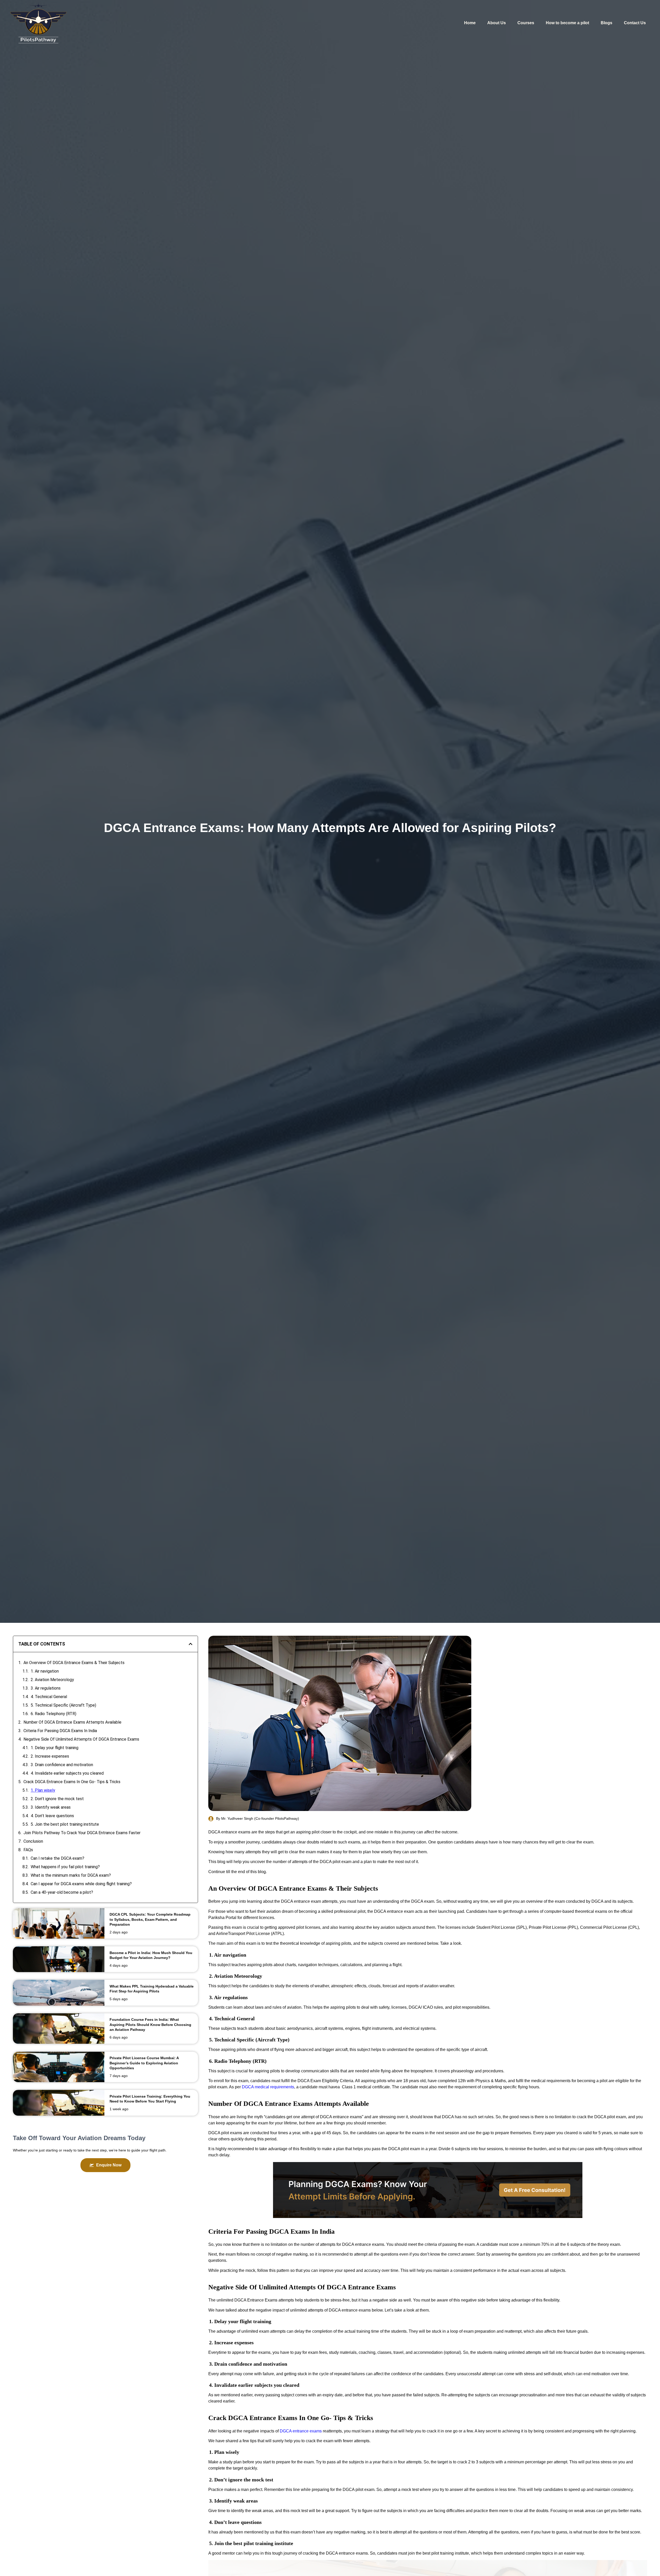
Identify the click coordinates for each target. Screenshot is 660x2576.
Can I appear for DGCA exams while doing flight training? (81, 1884)
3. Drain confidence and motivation (62, 1765)
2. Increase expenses (50, 1756)
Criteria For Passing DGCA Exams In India (61, 1731)
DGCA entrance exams (301, 2431)
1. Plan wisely (43, 1790)
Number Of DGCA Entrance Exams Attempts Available (73, 1722)
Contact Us (635, 23)
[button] (191, 1644)
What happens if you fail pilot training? (65, 1867)
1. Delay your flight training (55, 1748)
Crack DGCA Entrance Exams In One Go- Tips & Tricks (72, 1782)
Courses (526, 23)
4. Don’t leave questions (52, 1816)
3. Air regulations (46, 1688)
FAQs (28, 1850)
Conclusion (33, 1841)
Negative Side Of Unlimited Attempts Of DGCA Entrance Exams (81, 1739)
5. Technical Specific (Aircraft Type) (63, 1705)
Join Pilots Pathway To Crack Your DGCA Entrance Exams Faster (82, 1833)
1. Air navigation (45, 1671)
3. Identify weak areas (51, 1807)
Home (470, 23)
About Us (497, 23)
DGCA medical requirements (268, 2087)
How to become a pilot (567, 23)
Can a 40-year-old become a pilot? (62, 1892)
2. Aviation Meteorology (52, 1680)
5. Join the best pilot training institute (65, 1824)
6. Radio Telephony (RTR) (53, 1714)
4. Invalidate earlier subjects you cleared (67, 1773)
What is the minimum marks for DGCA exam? (71, 1875)
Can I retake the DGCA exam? (57, 1858)
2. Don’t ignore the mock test (57, 1799)
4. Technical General (49, 1697)
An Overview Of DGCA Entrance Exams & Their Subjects (74, 1663)
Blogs (607, 23)
